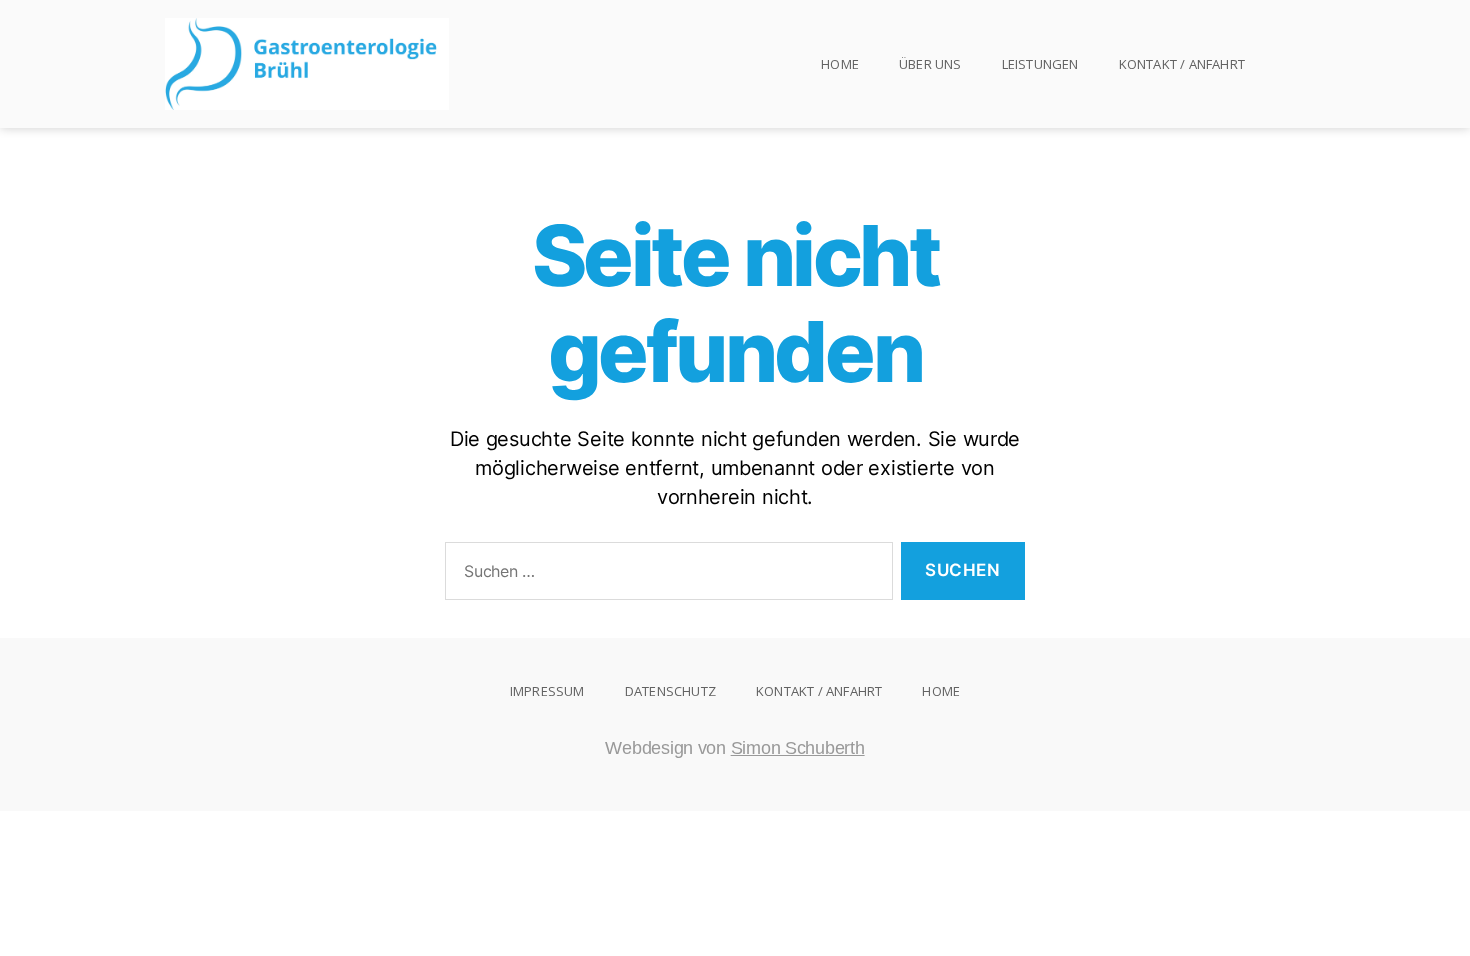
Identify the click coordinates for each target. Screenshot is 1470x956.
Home (840, 64)
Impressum (547, 691)
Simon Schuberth (798, 748)
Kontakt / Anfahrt (1182, 64)
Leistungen (1040, 64)
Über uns (930, 64)
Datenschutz (670, 691)
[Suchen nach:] (665, 575)
